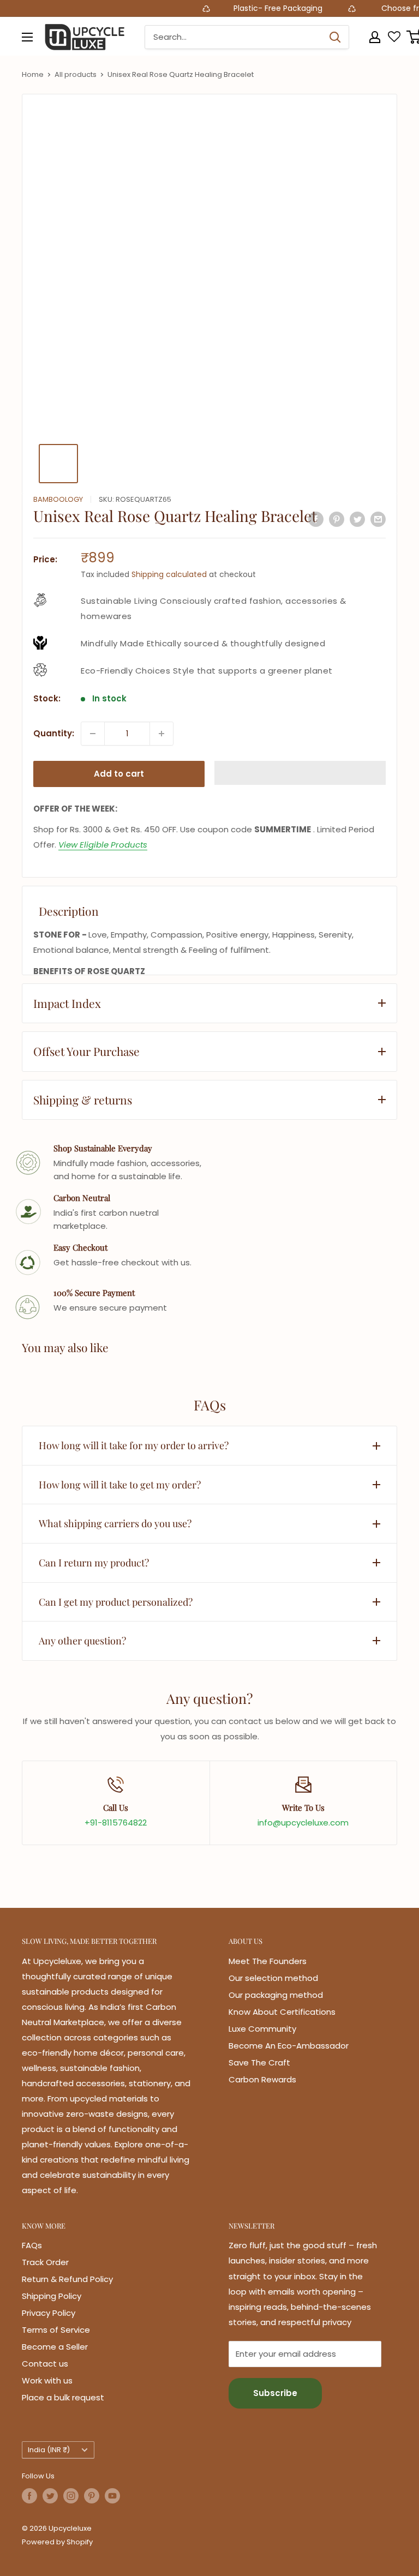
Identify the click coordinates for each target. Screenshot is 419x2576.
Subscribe (275, 2393)
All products (76, 74)
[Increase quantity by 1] (161, 734)
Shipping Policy (52, 2296)
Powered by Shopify (57, 2542)
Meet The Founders (268, 1961)
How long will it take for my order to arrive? (134, 1445)
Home (33, 74)
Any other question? (82, 1641)
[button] (300, 773)
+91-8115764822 (116, 1823)
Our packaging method (276, 1995)
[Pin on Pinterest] (337, 519)
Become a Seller (55, 2347)
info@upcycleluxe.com (303, 1823)
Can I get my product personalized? (116, 1602)
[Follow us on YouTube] (112, 2496)
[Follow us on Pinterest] (92, 2496)
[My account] (375, 37)
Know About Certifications (282, 2012)
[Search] (335, 37)
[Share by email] (378, 519)
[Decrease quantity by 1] (93, 734)
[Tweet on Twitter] (357, 519)
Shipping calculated (169, 574)
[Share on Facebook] (316, 519)
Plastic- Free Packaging (258, 8)
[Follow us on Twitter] (50, 2496)
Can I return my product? (94, 1563)
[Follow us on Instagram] (71, 2496)
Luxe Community (262, 2029)
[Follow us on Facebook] (29, 2496)
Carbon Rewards (262, 2079)
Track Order (45, 2262)
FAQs (32, 2245)
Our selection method (273, 1978)
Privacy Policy (49, 2313)
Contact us (45, 2364)
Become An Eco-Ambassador (289, 2046)
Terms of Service (56, 2330)
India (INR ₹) (49, 2450)
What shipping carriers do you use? (115, 1523)
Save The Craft (259, 2062)
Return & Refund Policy (67, 2279)
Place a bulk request (63, 2397)
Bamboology (58, 499)
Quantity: (54, 733)
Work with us (47, 2380)
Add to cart (119, 774)
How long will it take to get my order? (120, 1485)
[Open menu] (27, 37)
